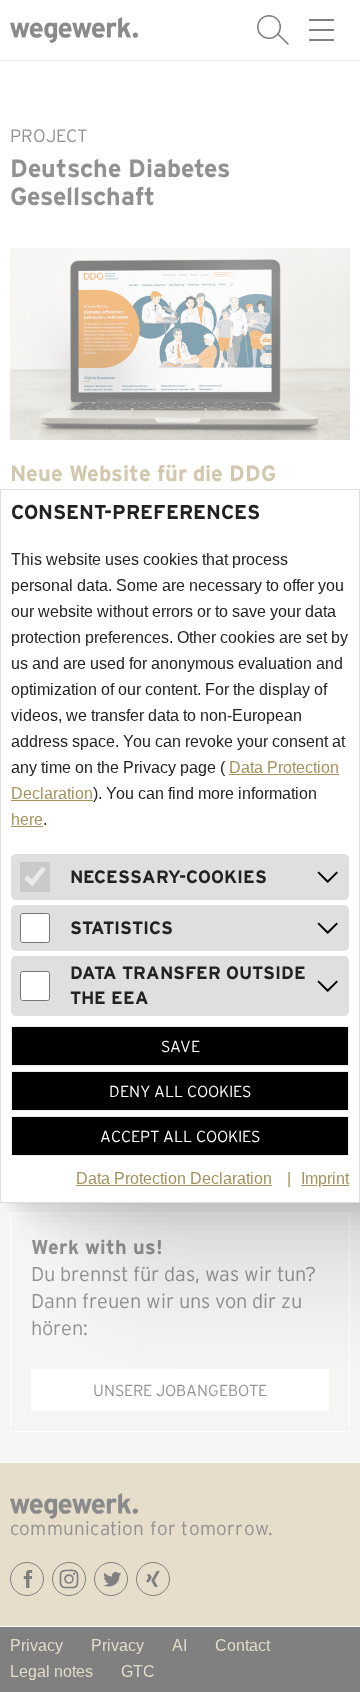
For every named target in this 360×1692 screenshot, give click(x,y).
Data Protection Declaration (174, 1178)
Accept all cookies (180, 1136)
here (27, 819)
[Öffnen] (328, 877)
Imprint (325, 1178)
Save (180, 1046)
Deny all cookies (180, 1091)
